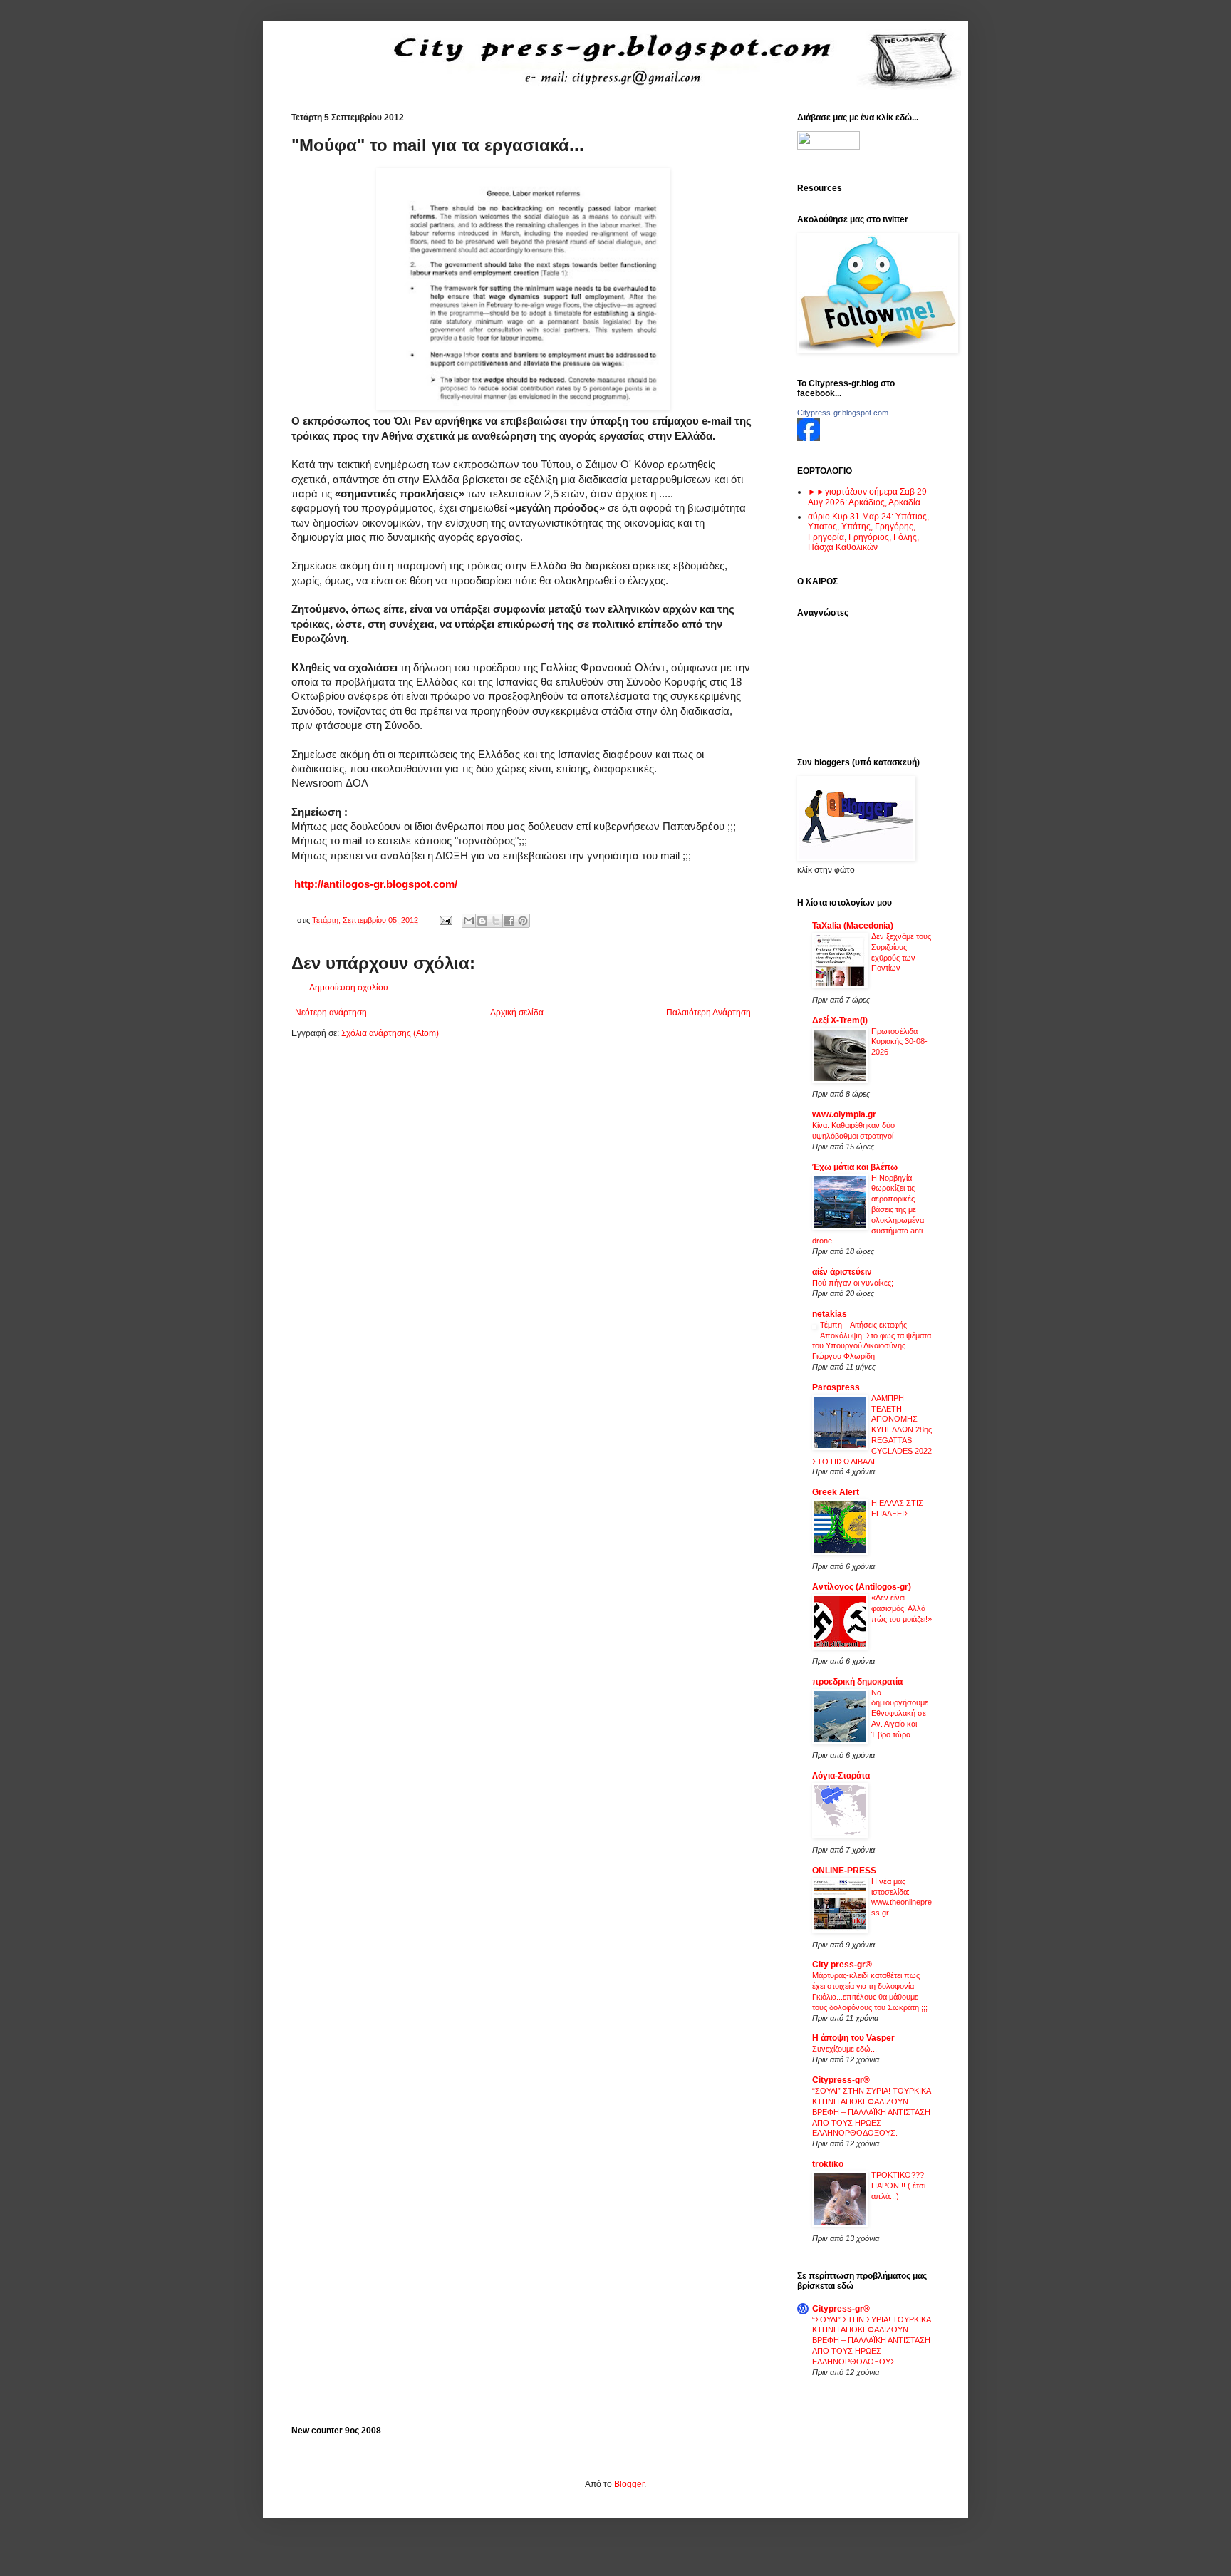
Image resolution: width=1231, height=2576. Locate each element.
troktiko (828, 2164)
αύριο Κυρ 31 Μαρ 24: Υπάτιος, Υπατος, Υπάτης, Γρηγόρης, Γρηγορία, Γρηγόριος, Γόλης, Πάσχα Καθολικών (868, 532)
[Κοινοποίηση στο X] (496, 921)
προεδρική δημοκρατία (857, 1682)
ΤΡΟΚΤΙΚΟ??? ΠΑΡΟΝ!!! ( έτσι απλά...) (898, 2186)
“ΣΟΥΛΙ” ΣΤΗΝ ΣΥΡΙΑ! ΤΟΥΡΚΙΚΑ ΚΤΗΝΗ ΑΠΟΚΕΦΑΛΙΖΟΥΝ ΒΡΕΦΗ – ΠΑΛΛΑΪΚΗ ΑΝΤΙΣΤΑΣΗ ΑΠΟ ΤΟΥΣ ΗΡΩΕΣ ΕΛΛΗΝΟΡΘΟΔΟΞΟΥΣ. (871, 2112)
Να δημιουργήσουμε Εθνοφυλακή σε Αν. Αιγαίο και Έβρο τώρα (900, 1713)
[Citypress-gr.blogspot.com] (809, 438)
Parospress (836, 1387)
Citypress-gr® (841, 2080)
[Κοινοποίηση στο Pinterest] (523, 921)
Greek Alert (836, 1492)
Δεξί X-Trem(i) (840, 1020)
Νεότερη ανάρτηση (331, 1013)
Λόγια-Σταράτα (841, 1776)
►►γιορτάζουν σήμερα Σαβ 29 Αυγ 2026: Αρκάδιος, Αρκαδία (867, 497)
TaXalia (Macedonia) (853, 926)
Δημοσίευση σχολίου (349, 988)
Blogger (629, 2484)
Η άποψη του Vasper (853, 2038)
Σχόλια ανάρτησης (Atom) (390, 1033)
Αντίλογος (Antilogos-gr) (862, 1587)
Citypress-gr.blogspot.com (843, 413)
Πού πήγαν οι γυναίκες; (853, 1283)
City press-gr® (842, 1965)
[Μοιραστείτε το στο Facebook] (509, 921)
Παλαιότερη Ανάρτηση (708, 1013)
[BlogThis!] (482, 921)
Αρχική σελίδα (517, 1013)
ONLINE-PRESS (844, 1871)
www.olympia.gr (844, 1114)
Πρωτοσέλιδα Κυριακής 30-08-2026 (899, 1042)
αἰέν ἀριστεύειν (842, 1272)
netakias (830, 1314)
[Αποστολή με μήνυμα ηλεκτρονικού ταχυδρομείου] (469, 921)
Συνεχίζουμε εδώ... (845, 2049)
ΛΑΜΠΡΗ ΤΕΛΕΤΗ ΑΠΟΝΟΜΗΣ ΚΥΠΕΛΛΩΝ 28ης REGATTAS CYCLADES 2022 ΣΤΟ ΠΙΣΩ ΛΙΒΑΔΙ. (872, 1430)
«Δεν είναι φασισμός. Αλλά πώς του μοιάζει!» (902, 1608)
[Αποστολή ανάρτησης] (445, 920)
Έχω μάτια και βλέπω (855, 1167)
